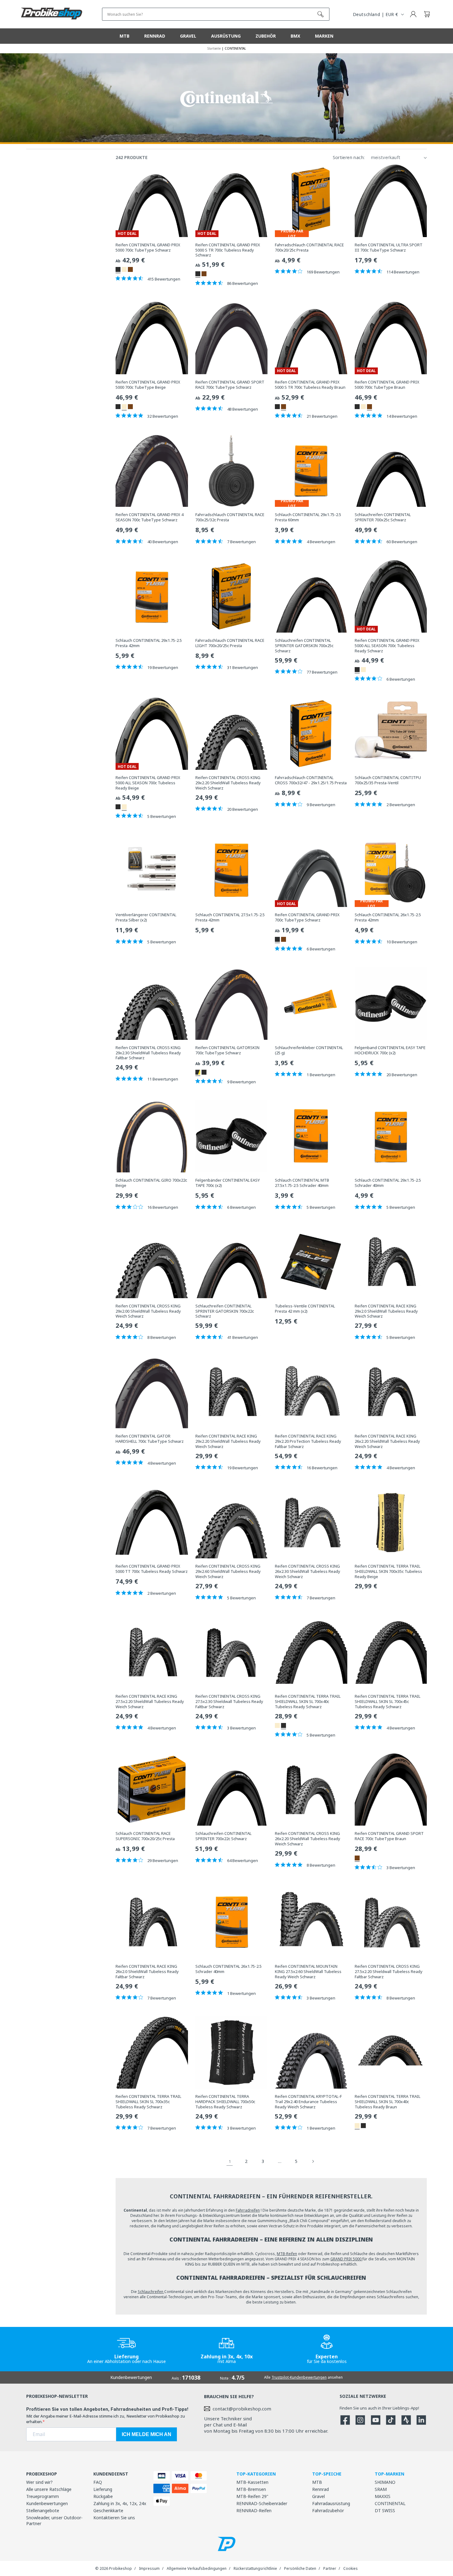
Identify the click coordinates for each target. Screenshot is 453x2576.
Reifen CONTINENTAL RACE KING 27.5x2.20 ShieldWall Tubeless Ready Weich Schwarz (150, 1702)
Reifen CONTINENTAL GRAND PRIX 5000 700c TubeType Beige (148, 385)
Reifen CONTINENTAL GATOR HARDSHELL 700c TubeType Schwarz (150, 1439)
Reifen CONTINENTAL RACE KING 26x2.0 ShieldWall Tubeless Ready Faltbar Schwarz (147, 1972)
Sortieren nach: (349, 157)
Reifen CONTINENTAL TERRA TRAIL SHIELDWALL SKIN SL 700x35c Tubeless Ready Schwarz (148, 2102)
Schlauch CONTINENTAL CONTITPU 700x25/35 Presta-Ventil (388, 780)
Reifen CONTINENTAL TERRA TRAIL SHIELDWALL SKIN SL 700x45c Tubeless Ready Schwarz (388, 1702)
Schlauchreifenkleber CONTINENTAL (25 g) (309, 1050)
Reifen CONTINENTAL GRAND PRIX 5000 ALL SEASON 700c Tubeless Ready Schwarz (387, 646)
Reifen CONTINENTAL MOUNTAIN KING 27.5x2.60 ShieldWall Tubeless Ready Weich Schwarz (308, 1972)
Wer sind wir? (39, 2482)
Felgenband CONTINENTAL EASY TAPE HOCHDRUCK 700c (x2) (390, 1050)
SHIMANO (385, 2482)
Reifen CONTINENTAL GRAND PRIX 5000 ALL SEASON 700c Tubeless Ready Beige (148, 783)
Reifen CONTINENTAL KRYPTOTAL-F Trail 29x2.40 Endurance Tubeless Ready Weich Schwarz (308, 2102)
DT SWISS (385, 2510)
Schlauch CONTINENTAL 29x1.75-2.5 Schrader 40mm (388, 1183)
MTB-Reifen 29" (252, 2496)
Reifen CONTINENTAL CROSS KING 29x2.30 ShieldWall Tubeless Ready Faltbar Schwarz (148, 1053)
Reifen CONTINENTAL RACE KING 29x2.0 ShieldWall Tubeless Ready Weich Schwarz (386, 1311)
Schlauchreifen (151, 2292)
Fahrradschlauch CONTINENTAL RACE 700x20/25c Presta (309, 248)
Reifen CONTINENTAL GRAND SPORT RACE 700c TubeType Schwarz (230, 385)
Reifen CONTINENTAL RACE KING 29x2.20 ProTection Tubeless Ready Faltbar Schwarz (308, 1441)
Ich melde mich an (147, 2434)
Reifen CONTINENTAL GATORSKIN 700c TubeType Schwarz (227, 1050)
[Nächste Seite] (313, 2161)
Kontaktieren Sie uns (114, 2518)
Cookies (351, 2568)
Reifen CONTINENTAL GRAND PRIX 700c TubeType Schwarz (307, 917)
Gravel (318, 2496)
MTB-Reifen (287, 2254)
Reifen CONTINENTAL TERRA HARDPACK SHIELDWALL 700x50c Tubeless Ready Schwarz (225, 2102)
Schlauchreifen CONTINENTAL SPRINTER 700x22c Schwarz (223, 1836)
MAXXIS (383, 2496)
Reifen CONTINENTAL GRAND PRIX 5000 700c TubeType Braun (387, 385)
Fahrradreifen (248, 2210)
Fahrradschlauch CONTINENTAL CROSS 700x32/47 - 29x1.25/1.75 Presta (311, 780)
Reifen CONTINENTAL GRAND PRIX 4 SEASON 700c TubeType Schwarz (149, 517)
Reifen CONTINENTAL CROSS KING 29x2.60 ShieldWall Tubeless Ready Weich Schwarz (228, 1571)
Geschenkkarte (108, 2510)
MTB (317, 2482)
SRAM (381, 2489)
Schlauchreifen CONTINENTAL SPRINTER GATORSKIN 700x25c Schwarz (304, 646)
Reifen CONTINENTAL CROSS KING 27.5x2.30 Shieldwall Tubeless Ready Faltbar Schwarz (229, 1702)
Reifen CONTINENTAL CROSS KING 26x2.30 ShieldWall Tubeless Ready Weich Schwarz (308, 1571)
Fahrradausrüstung (331, 2503)
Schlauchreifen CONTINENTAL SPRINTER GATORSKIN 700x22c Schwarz (225, 1311)
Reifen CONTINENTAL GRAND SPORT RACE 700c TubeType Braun (389, 1836)
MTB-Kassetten (252, 2482)
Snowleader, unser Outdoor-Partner (54, 2521)
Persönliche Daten (300, 2568)
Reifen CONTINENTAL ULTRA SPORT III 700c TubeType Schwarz (389, 248)
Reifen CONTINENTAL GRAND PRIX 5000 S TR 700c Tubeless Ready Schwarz (228, 250)
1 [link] (230, 2161)
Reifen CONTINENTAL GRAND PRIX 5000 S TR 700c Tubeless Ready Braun (310, 385)
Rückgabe (103, 2496)
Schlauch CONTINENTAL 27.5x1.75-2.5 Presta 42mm (230, 917)
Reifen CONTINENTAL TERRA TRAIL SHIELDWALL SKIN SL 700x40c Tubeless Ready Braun (388, 2102)
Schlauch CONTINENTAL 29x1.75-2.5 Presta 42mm (149, 643)
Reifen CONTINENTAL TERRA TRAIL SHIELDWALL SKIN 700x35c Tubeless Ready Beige (388, 1571)
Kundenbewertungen (47, 2503)
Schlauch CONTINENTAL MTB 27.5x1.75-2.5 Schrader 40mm (302, 1183)
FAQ (98, 2482)
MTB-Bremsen (251, 2489)
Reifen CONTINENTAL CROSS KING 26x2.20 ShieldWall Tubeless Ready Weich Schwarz (308, 1839)
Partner (330, 2568)
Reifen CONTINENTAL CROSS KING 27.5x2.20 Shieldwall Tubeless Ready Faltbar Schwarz (389, 1972)
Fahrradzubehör (328, 2510)
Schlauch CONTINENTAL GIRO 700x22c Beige (151, 1183)
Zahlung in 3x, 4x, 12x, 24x (120, 2503)
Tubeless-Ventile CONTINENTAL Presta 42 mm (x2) (305, 1309)
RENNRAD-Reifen (254, 2510)
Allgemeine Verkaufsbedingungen (197, 2568)
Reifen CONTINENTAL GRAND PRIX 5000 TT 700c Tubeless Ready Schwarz (152, 1569)
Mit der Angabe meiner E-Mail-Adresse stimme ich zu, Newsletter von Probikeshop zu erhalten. (106, 2419)
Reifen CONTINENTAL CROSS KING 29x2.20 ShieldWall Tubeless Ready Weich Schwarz (228, 783)
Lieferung (103, 2489)
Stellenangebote (43, 2510)
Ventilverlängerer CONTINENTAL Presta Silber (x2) (146, 917)
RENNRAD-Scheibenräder (262, 2503)
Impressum (149, 2568)
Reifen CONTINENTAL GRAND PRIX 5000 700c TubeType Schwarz (148, 248)
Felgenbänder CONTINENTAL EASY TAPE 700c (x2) (228, 1183)
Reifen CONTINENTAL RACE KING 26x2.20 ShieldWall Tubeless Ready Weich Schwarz (387, 1441)
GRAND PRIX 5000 (346, 2259)
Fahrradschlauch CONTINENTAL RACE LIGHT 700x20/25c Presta (230, 643)
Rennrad (320, 2489)
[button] (427, 14)
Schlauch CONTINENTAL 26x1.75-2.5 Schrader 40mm (229, 1969)
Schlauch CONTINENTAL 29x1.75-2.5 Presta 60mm (308, 517)
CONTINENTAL (390, 2503)
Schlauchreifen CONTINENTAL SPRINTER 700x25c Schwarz (383, 517)
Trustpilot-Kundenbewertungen (299, 2377)
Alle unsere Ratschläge (49, 2489)
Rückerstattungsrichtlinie (255, 2568)
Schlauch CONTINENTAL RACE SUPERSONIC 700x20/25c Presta (145, 1836)
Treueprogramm (43, 2496)
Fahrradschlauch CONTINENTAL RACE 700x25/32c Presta (230, 517)
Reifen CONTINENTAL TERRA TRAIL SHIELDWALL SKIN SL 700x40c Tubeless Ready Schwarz (308, 1702)
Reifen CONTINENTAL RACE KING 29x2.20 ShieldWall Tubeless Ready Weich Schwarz (228, 1441)
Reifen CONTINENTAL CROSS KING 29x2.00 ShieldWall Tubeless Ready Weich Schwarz (148, 1311)
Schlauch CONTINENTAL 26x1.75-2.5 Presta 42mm (388, 917)
